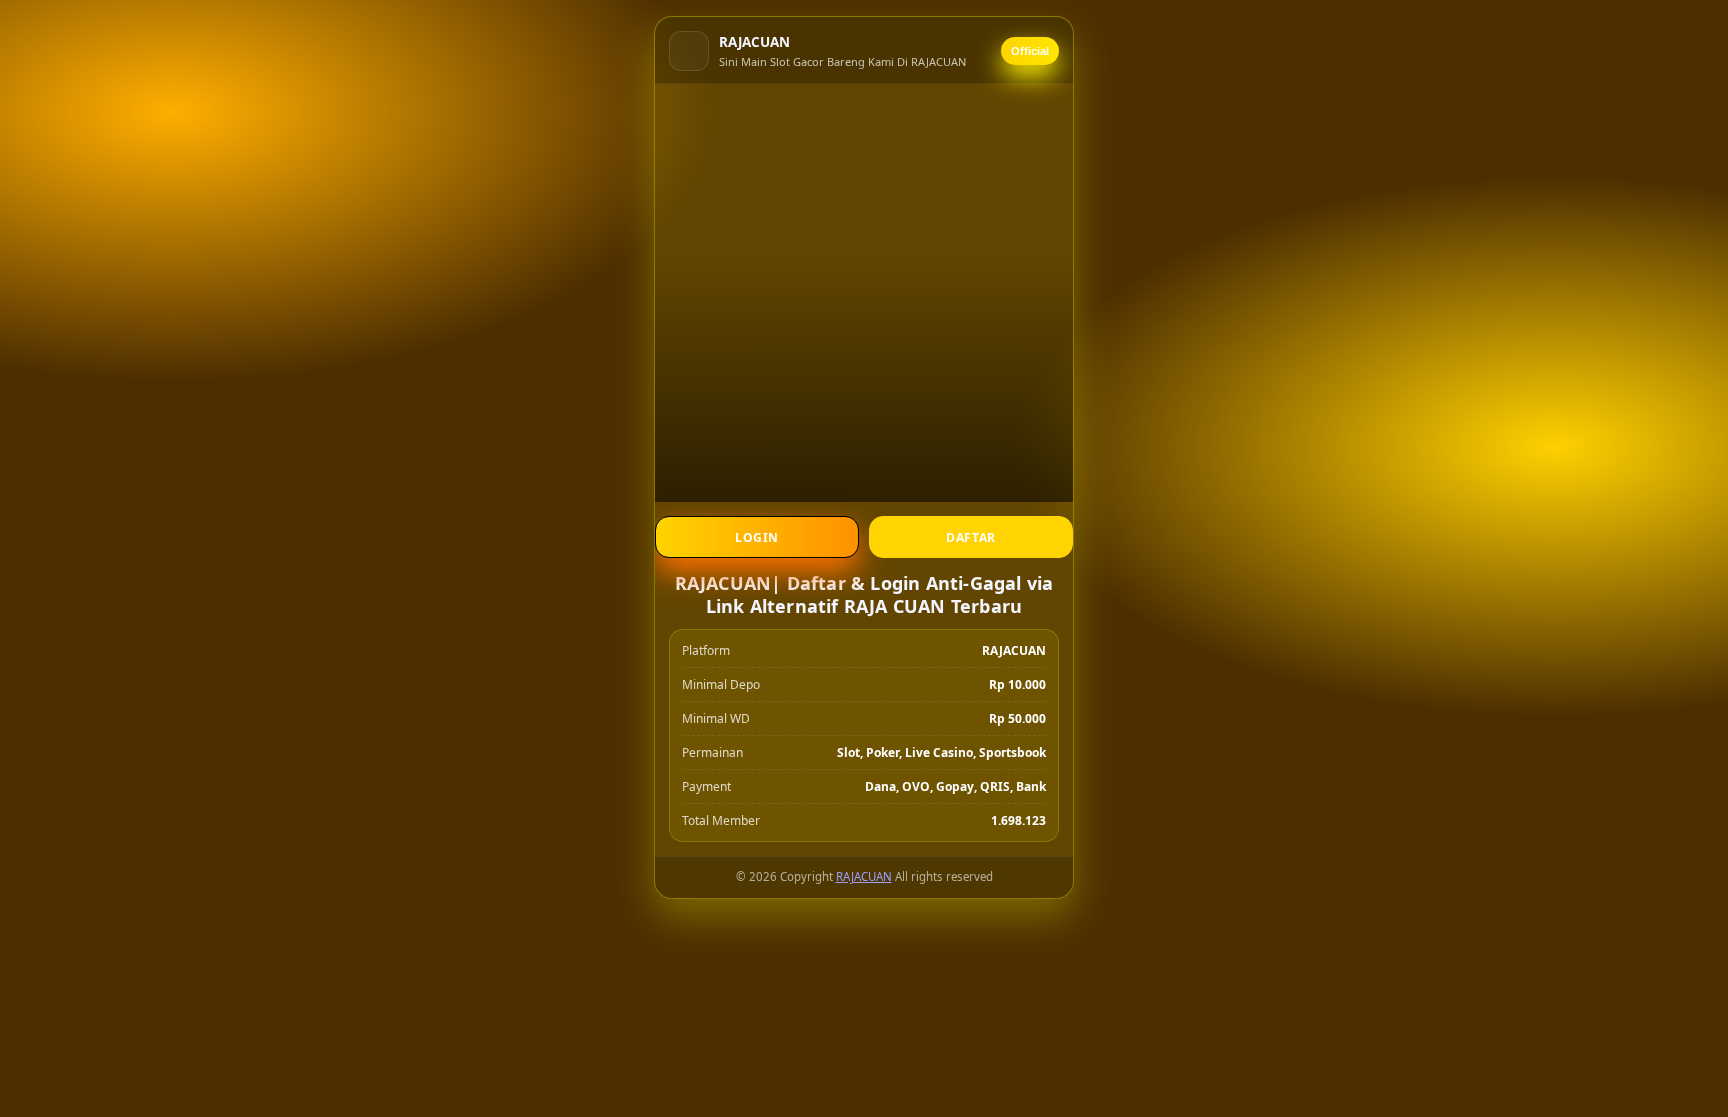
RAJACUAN (864, 876)
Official (1030, 51)
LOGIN (757, 537)
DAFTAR (971, 537)
